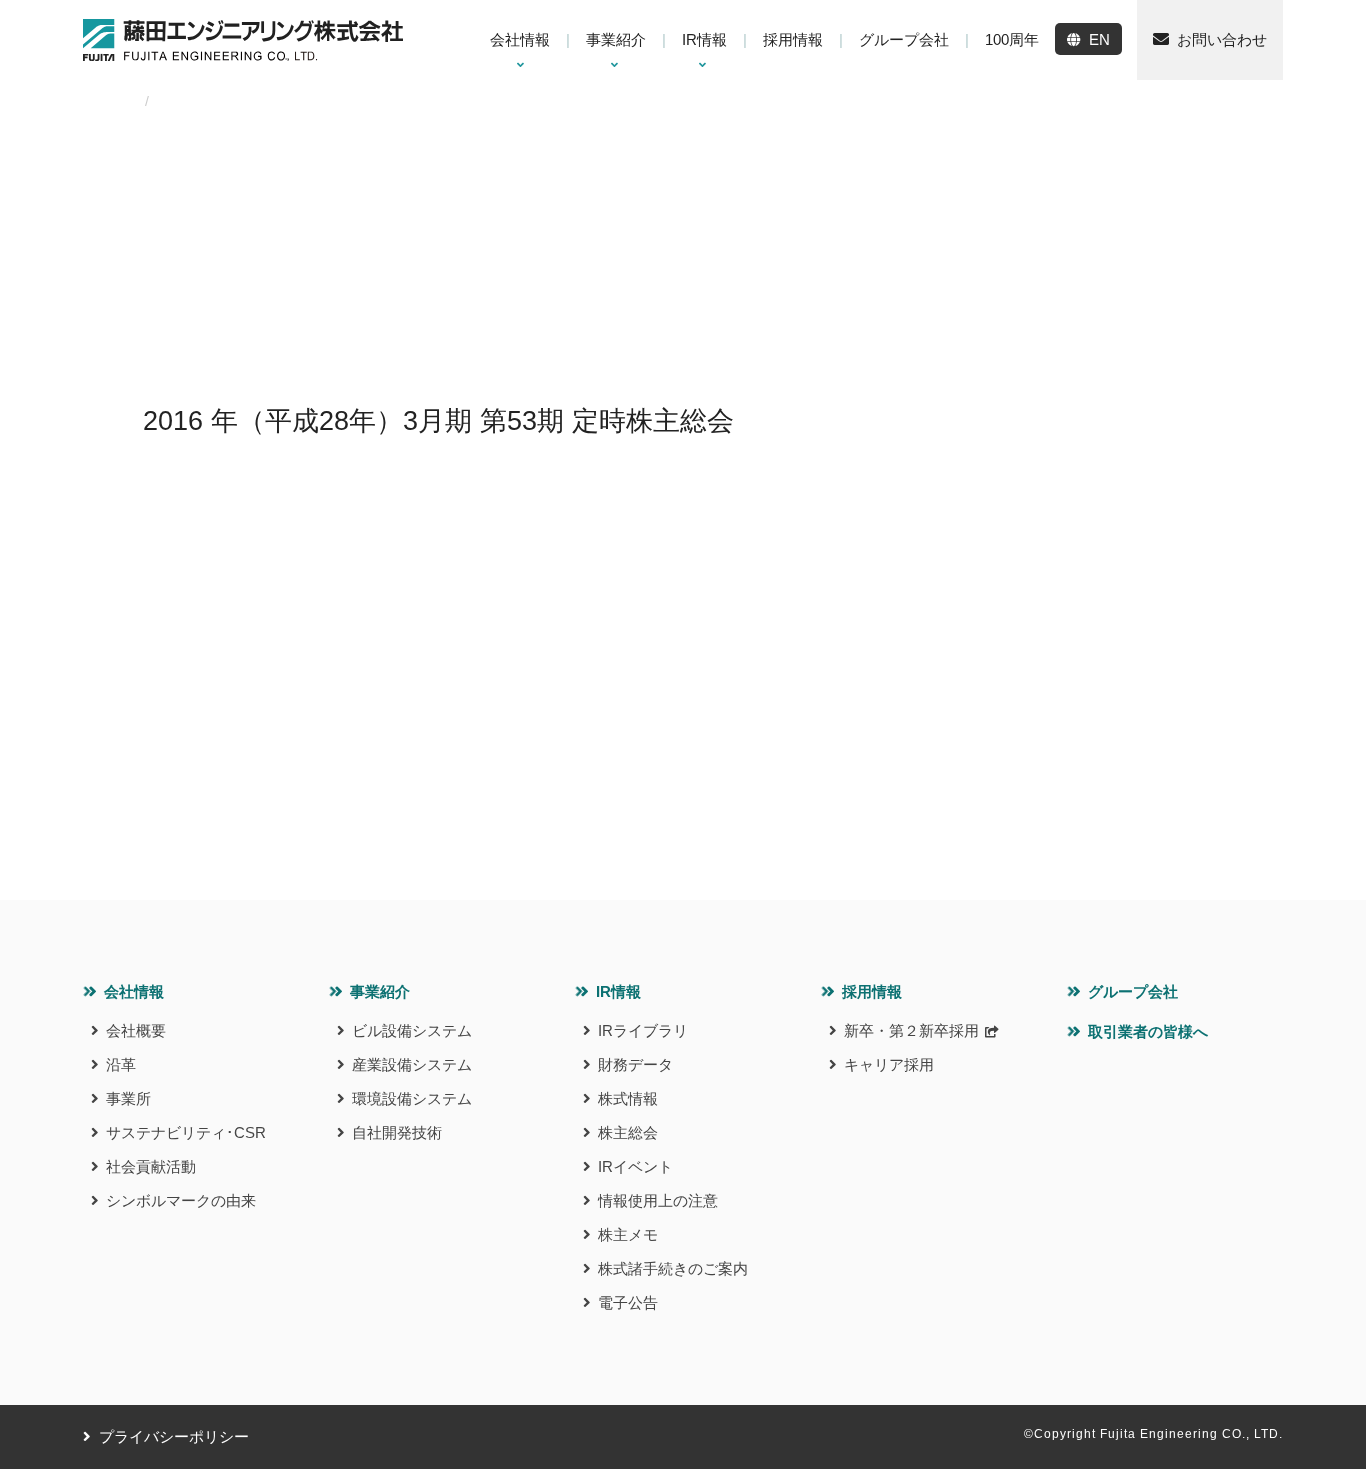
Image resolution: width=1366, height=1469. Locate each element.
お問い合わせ (1222, 39)
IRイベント (635, 1166)
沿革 (121, 1064)
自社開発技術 (397, 1132)
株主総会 (628, 1132)
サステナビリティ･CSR (186, 1132)
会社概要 (136, 1030)
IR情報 (618, 991)
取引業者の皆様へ (1148, 1031)
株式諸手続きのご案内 (673, 1268)
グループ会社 (1133, 991)
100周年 (1012, 39)
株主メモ (628, 1234)
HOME (104, 101)
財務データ (635, 1064)
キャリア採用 (889, 1064)
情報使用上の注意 (658, 1200)
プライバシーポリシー (174, 1436)
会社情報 (134, 991)
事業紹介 (380, 991)
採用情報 (872, 991)
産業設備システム (412, 1064)
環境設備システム (412, 1098)
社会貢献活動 (151, 1166)
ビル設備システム (412, 1030)
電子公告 (628, 1302)
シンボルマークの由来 (181, 1200)
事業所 (128, 1098)
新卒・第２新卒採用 (911, 1030)
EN (1099, 39)
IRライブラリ (643, 1030)
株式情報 (628, 1098)
